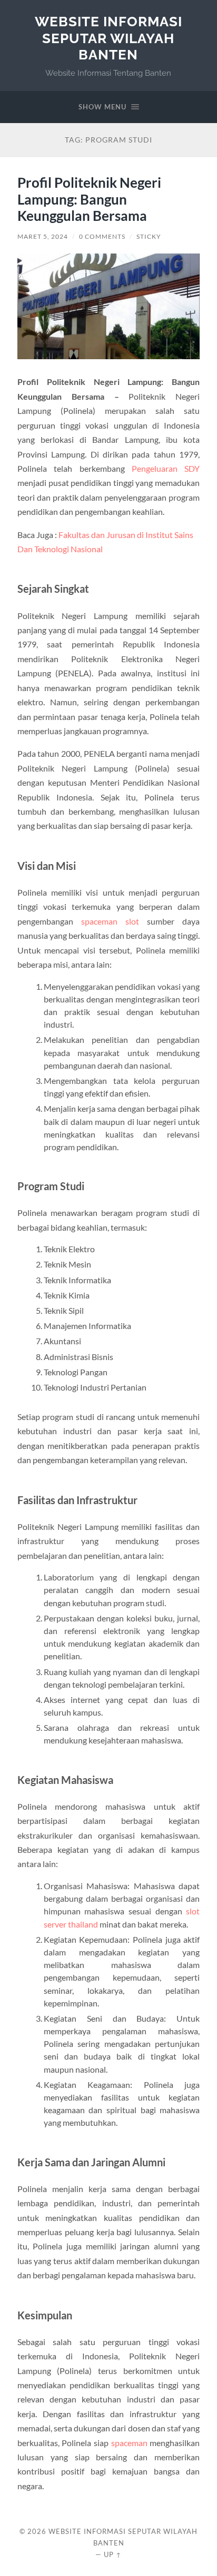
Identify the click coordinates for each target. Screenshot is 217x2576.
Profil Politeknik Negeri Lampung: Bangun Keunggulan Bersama (89, 199)
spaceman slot (110, 921)
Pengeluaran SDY (166, 468)
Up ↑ (113, 2554)
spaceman (129, 2443)
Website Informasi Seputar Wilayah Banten (108, 38)
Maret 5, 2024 (43, 236)
